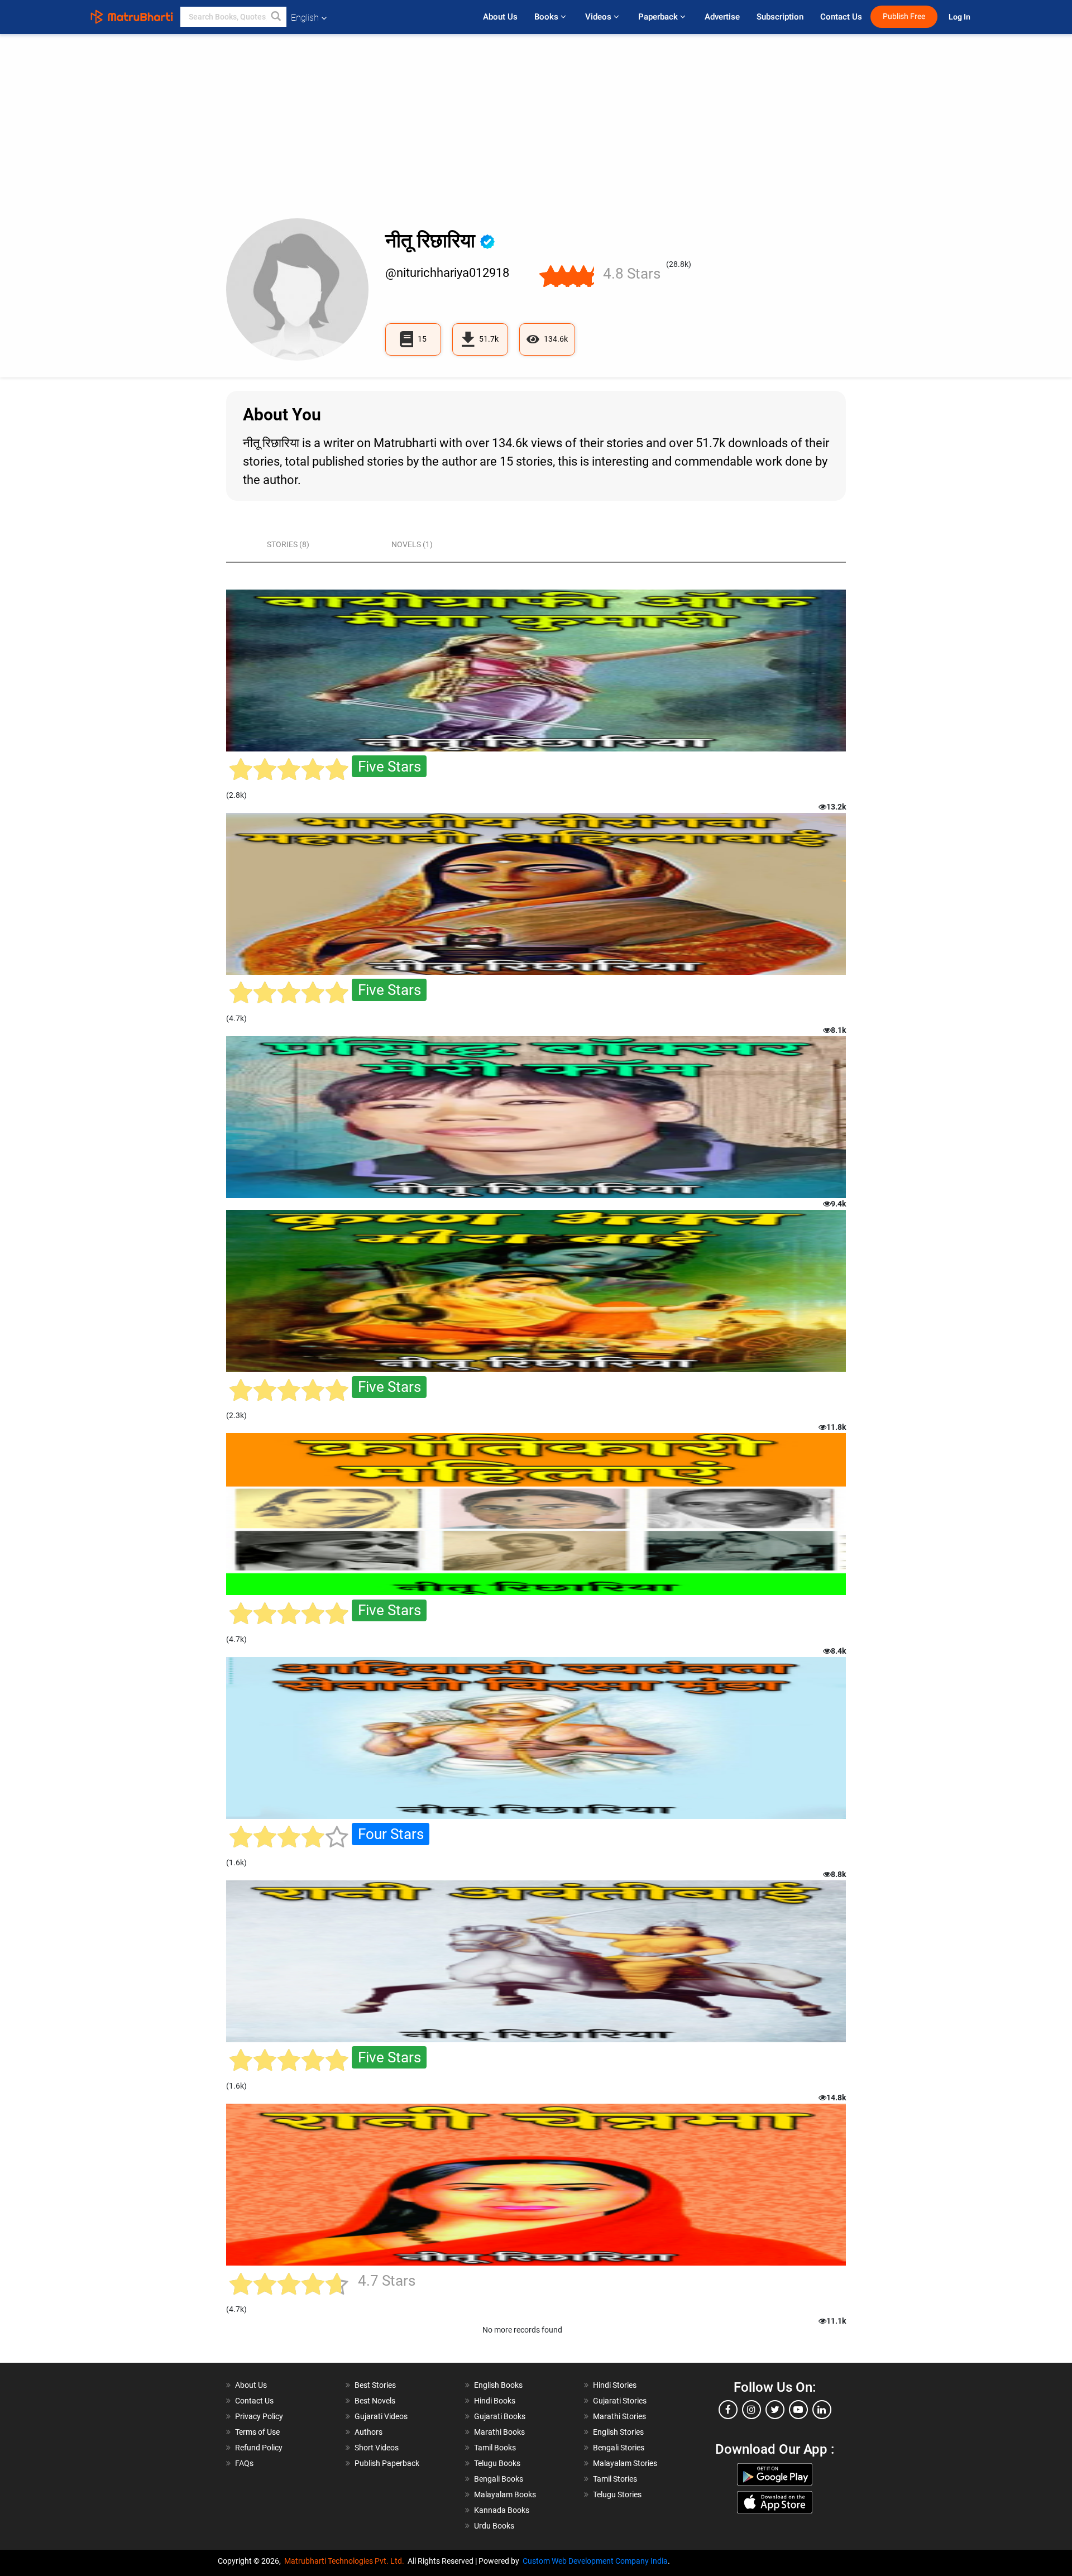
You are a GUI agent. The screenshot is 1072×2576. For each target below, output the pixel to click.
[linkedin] (822, 2410)
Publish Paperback (387, 2463)
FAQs (244, 2463)
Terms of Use (257, 2432)
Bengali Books (499, 2479)
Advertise (722, 17)
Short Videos (377, 2448)
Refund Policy (259, 2448)
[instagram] (752, 2410)
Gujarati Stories (620, 2401)
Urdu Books (494, 2526)
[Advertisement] (536, 135)
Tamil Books (495, 2448)
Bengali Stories (619, 2448)
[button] (276, 17)
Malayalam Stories (625, 2463)
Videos (599, 17)
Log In (960, 17)
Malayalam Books (505, 2494)
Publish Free (904, 16)
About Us (500, 17)
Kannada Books (502, 2510)
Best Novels (375, 2401)
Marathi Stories (619, 2416)
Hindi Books (495, 2401)
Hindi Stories (615, 2385)
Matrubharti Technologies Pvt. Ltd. (346, 2561)
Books (547, 17)
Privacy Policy (259, 2416)
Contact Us (841, 17)
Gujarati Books (500, 2416)
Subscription (780, 17)
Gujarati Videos (381, 2416)
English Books (498, 2385)
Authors (368, 2432)
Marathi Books (499, 2432)
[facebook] (728, 2410)
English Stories (618, 2432)
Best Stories (375, 2385)
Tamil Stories (615, 2479)
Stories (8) (288, 544)
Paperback (659, 17)
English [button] (305, 18)
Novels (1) (412, 544)
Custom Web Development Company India (595, 2561)
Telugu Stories (617, 2494)
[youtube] (798, 2410)
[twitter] (775, 2410)
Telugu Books (497, 2463)
